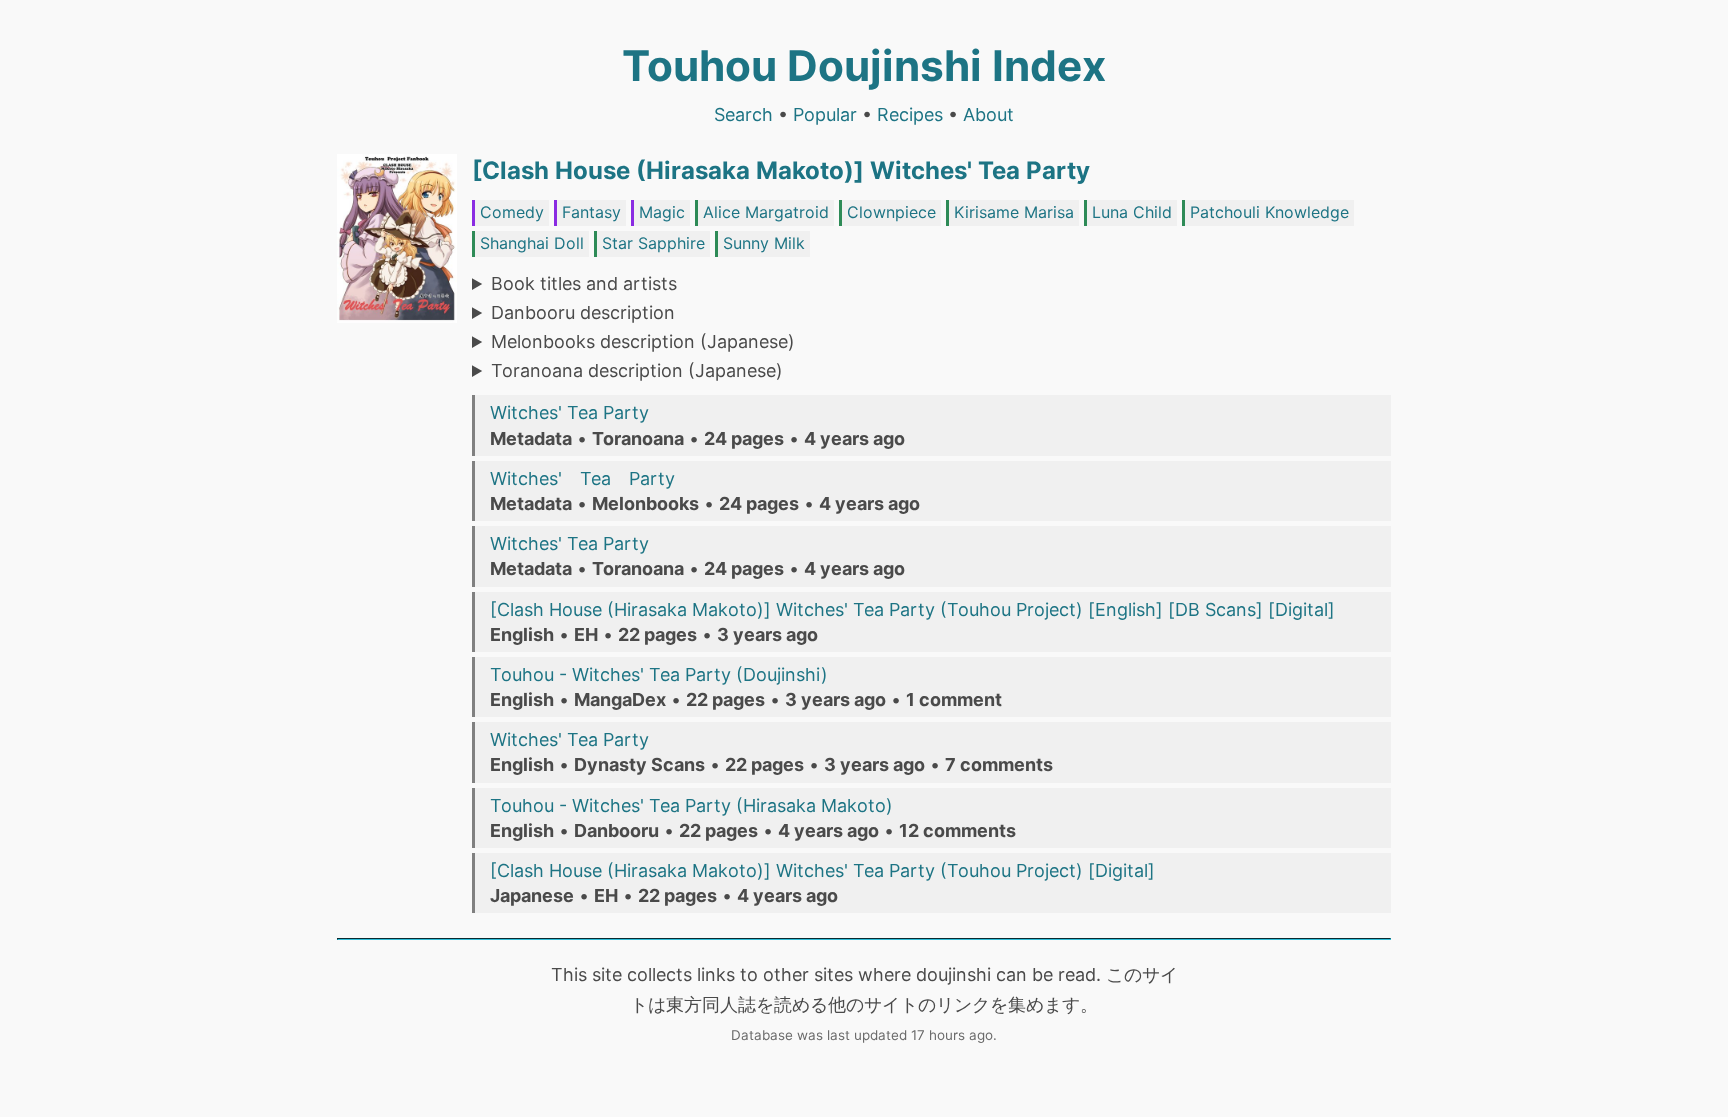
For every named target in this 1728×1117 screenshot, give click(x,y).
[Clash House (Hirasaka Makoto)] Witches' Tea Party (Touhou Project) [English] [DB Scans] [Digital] (912, 609)
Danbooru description (583, 312)
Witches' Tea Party (569, 412)
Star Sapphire (653, 243)
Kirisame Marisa (1014, 212)
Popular (825, 114)
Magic (662, 212)
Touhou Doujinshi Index (864, 65)
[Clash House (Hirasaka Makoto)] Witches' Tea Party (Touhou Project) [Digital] (822, 870)
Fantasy (591, 212)
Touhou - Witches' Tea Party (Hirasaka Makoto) (691, 805)
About (988, 114)
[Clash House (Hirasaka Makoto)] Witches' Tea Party (781, 170)
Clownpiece (891, 212)
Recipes (910, 114)
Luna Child (1132, 212)
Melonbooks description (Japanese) (643, 341)
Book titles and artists (584, 283)
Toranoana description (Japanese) (637, 370)
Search (743, 114)
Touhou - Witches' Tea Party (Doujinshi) (659, 674)
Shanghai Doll (532, 243)
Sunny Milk (764, 243)
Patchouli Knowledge (1269, 212)
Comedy (512, 212)
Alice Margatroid (766, 212)
